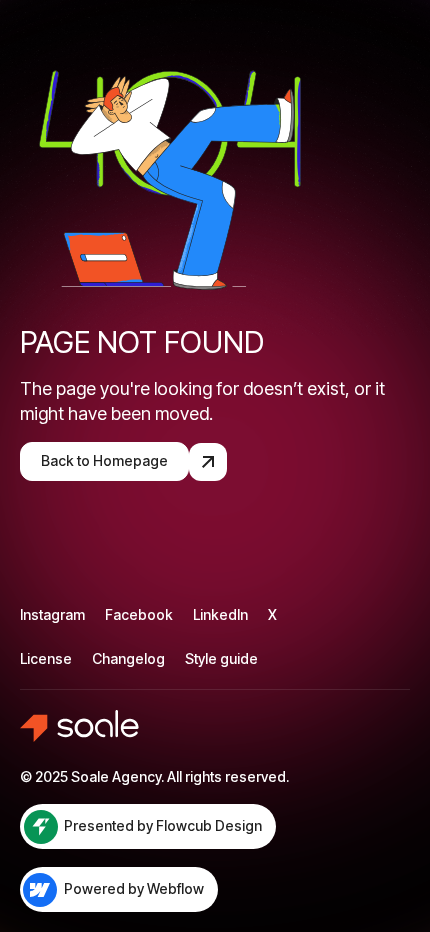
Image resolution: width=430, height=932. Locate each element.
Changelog (128, 658)
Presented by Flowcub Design (163, 825)
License (46, 658)
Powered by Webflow (134, 888)
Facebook (139, 614)
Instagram (52, 614)
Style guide (221, 658)
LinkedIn (220, 614)
